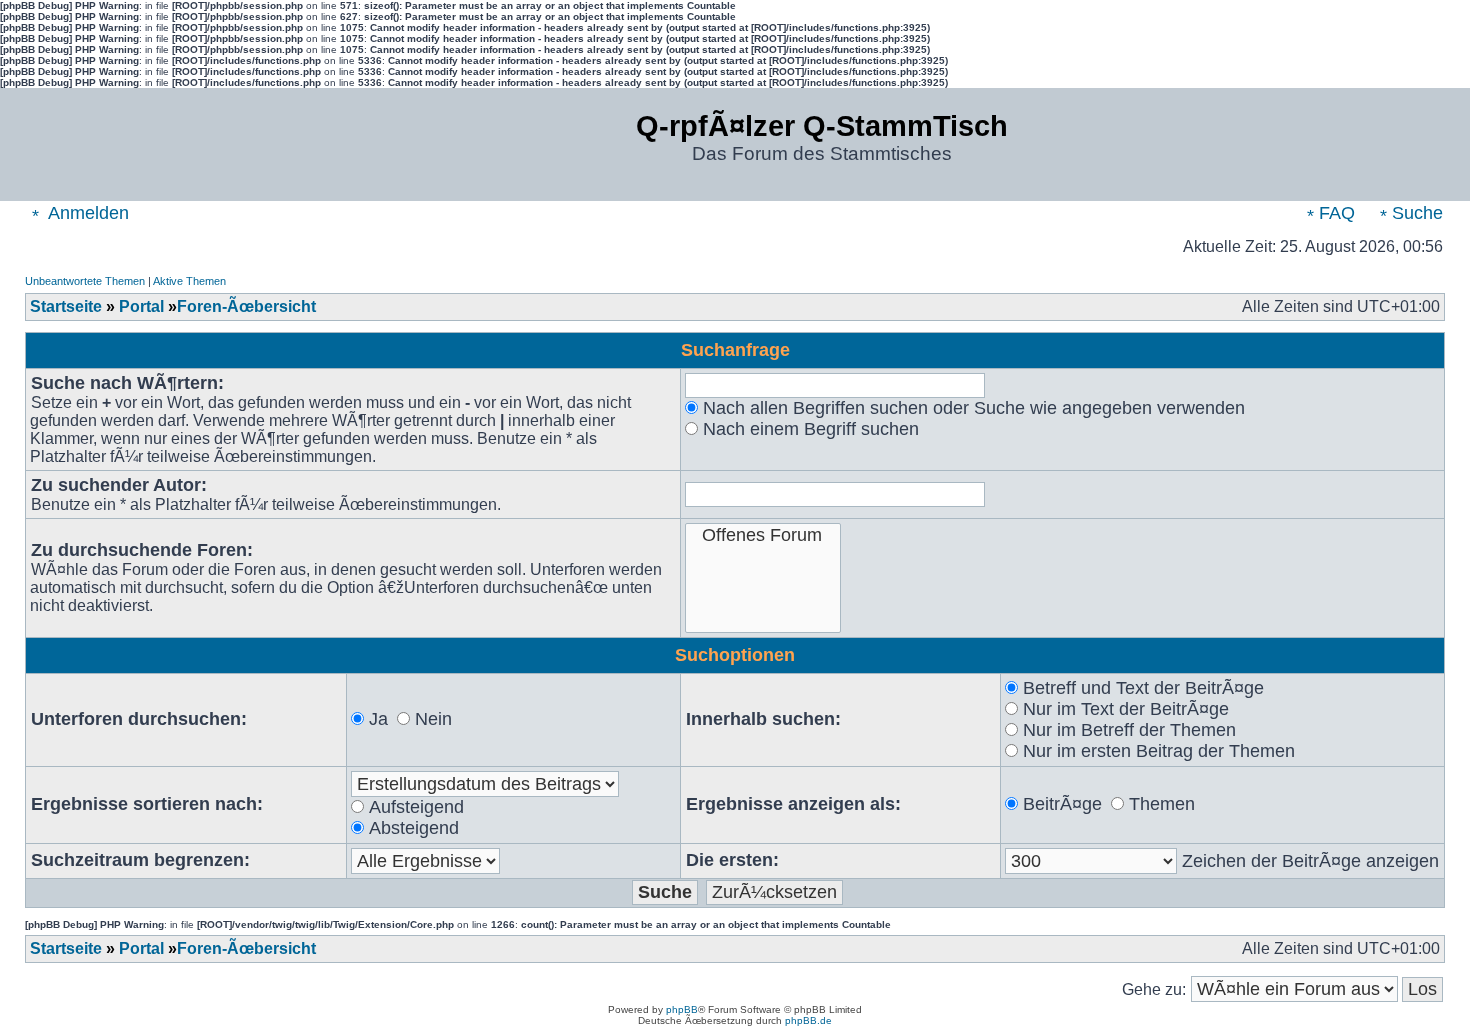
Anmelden (86, 213)
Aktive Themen (189, 281)
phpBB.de (808, 1020)
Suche (1415, 213)
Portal (141, 306)
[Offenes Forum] (763, 535)
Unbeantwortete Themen (85, 281)
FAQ (1334, 213)
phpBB (682, 1009)
